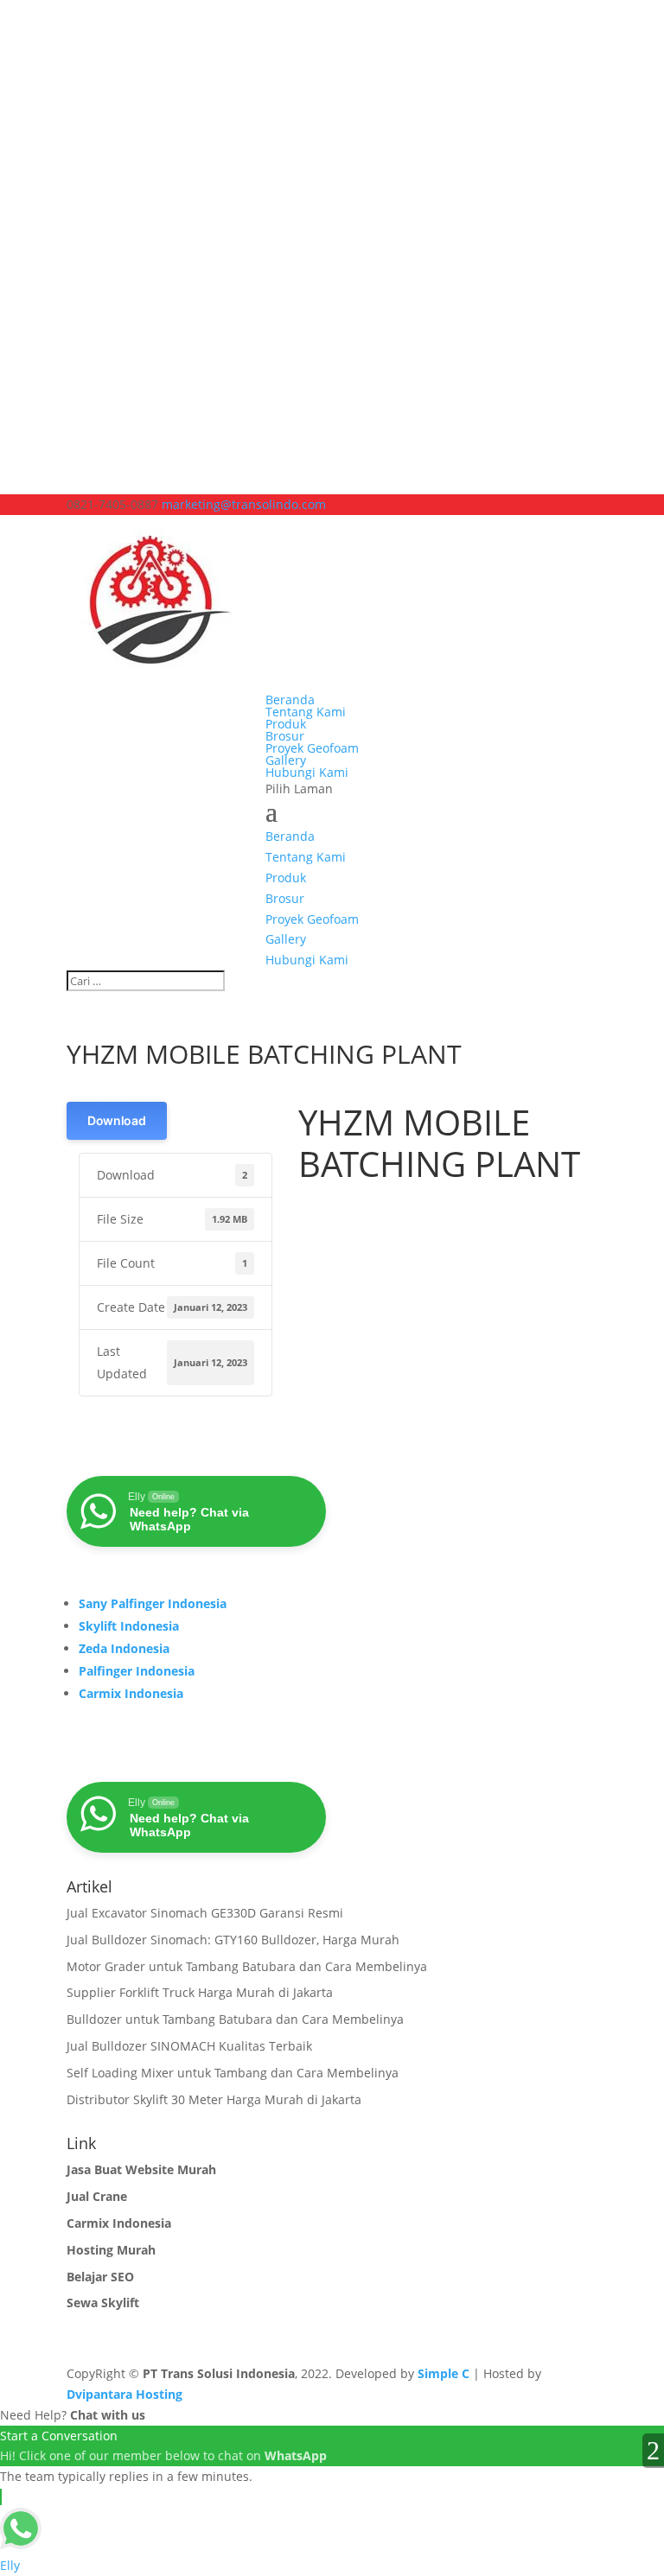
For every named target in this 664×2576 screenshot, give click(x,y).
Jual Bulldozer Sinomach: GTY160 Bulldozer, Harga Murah (233, 1940)
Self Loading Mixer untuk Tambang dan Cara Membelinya (233, 2073)
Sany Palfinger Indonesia (153, 1603)
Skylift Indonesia (129, 1626)
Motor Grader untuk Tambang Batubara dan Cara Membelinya (247, 1966)
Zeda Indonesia (124, 1648)
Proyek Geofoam (312, 748)
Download (117, 1120)
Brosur (285, 736)
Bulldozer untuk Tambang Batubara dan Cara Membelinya (235, 2019)
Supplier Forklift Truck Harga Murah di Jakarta (200, 1992)
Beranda (290, 700)
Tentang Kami (306, 712)
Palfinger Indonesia (137, 1671)
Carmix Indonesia (131, 1693)
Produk (286, 724)
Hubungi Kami (307, 772)
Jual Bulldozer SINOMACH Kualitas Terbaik (189, 2046)
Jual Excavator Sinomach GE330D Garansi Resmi (205, 1913)
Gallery (286, 760)
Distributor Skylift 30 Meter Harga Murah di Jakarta (214, 2099)
